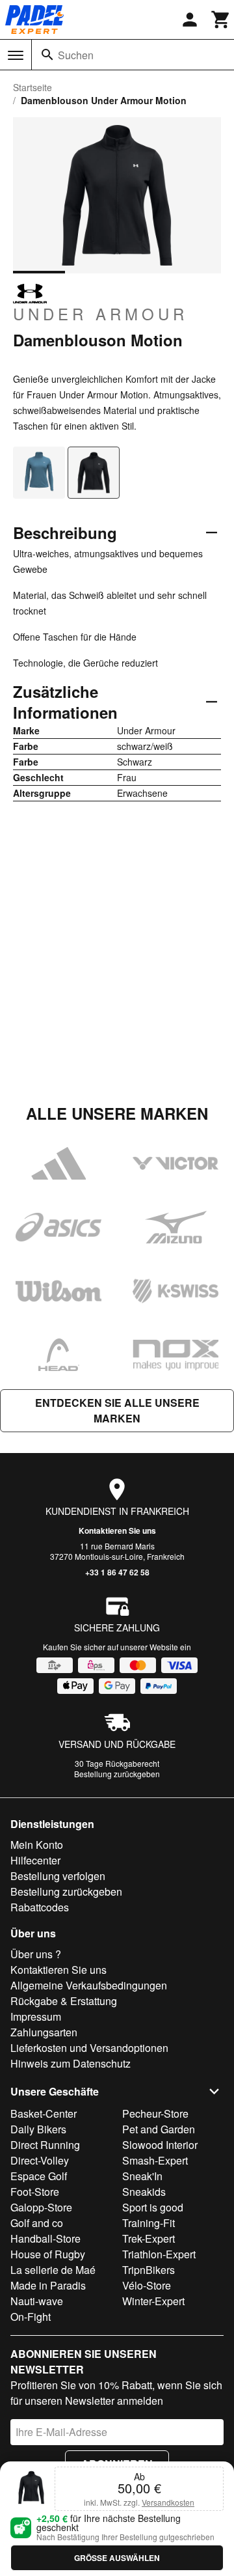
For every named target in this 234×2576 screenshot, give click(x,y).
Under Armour (100, 313)
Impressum (36, 2016)
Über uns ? (36, 1954)
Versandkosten (168, 2502)
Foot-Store (35, 2192)
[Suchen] (47, 55)
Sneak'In (142, 2176)
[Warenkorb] (221, 20)
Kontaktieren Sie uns (117, 1530)
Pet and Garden (159, 2129)
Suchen (76, 55)
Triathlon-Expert (159, 2254)
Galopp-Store (41, 2207)
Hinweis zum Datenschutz (71, 2063)
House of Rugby (48, 2254)
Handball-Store (45, 2238)
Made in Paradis (48, 2285)
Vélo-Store (147, 2285)
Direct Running (45, 2145)
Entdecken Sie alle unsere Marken (117, 1410)
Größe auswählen (117, 2558)
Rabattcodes (40, 1907)
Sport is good (153, 2207)
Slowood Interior (160, 2145)
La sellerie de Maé (53, 2270)
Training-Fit (149, 2223)
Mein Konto (37, 1845)
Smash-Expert (155, 2160)
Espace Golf (39, 2176)
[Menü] (16, 55)
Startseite (32, 87)
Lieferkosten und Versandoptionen (89, 2048)
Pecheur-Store (155, 2113)
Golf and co (37, 2223)
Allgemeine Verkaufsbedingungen (89, 1985)
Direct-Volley (40, 2160)
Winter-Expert (153, 2301)
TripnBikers (149, 2270)
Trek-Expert (149, 2238)
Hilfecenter (35, 1860)
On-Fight (31, 2317)
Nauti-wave (37, 2301)
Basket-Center (44, 2113)
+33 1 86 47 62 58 (117, 1572)
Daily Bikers (38, 2129)
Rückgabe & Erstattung (64, 2001)
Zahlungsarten (44, 2032)
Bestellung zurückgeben (117, 1774)
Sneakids (144, 2192)
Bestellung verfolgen (58, 1876)
